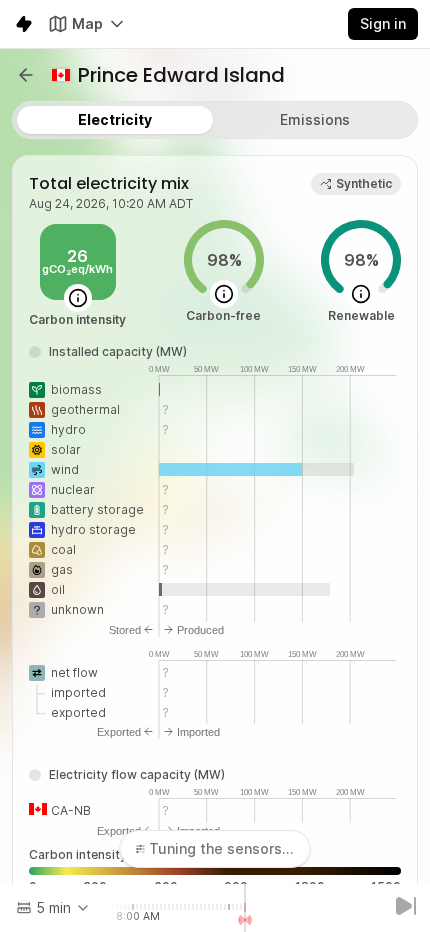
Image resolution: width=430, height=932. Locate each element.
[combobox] (53, 908)
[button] (26, 75)
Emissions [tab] (315, 119)
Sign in (383, 23)
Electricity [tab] (115, 119)
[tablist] (215, 120)
